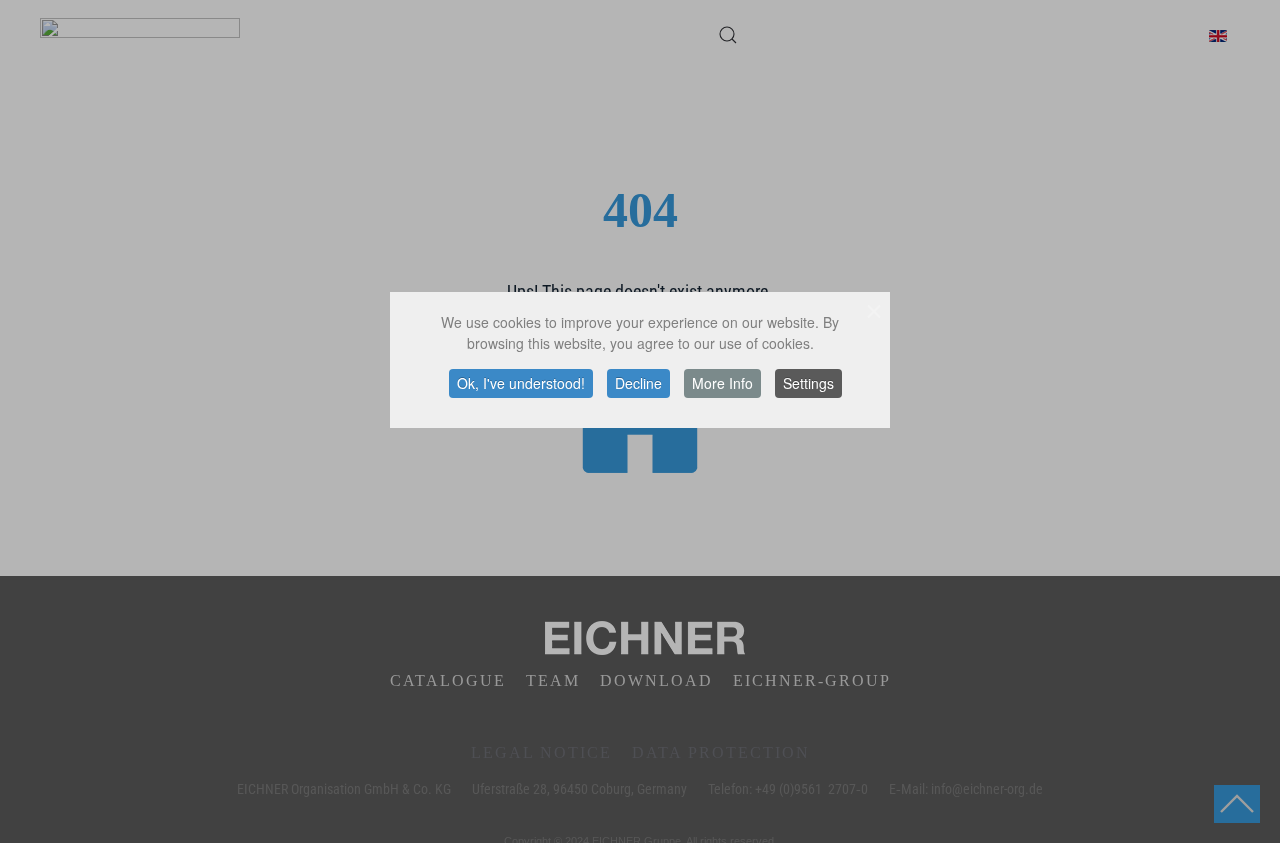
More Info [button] (722, 383)
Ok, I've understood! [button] (521, 383)
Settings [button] (808, 383)
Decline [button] (638, 383)
